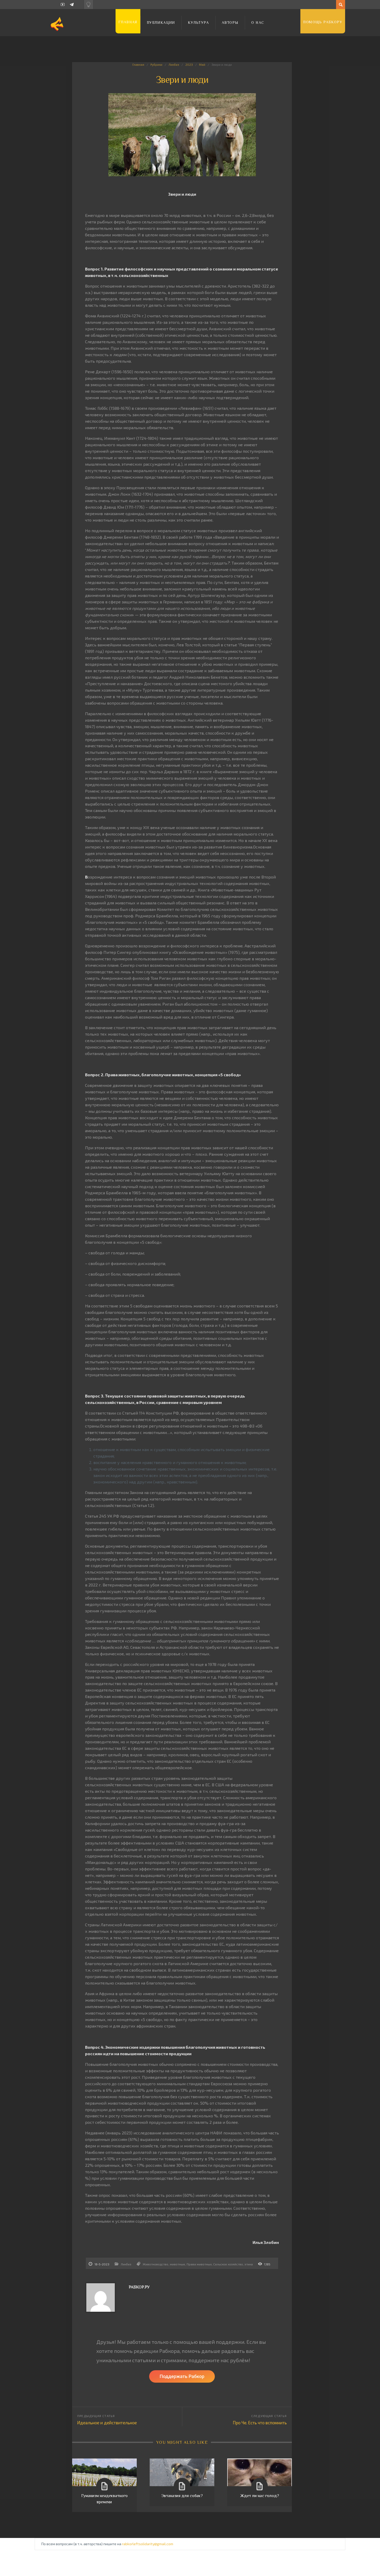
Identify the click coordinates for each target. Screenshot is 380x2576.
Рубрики (156, 64)
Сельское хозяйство (228, 2264)
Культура (198, 23)
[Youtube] (63, 5)
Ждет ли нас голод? (260, 2496)
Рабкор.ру (139, 2287)
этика (249, 2264)
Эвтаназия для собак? (182, 2496)
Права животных (199, 2264)
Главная (128, 22)
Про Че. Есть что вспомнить (260, 2423)
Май (202, 64)
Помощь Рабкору (323, 22)
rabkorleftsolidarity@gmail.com (148, 2544)
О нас (258, 23)
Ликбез (174, 64)
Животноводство (155, 2264)
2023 (189, 64)
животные (177, 2264)
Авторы (230, 23)
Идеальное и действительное (107, 2423)
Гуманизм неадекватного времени (104, 2499)
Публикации (161, 23)
